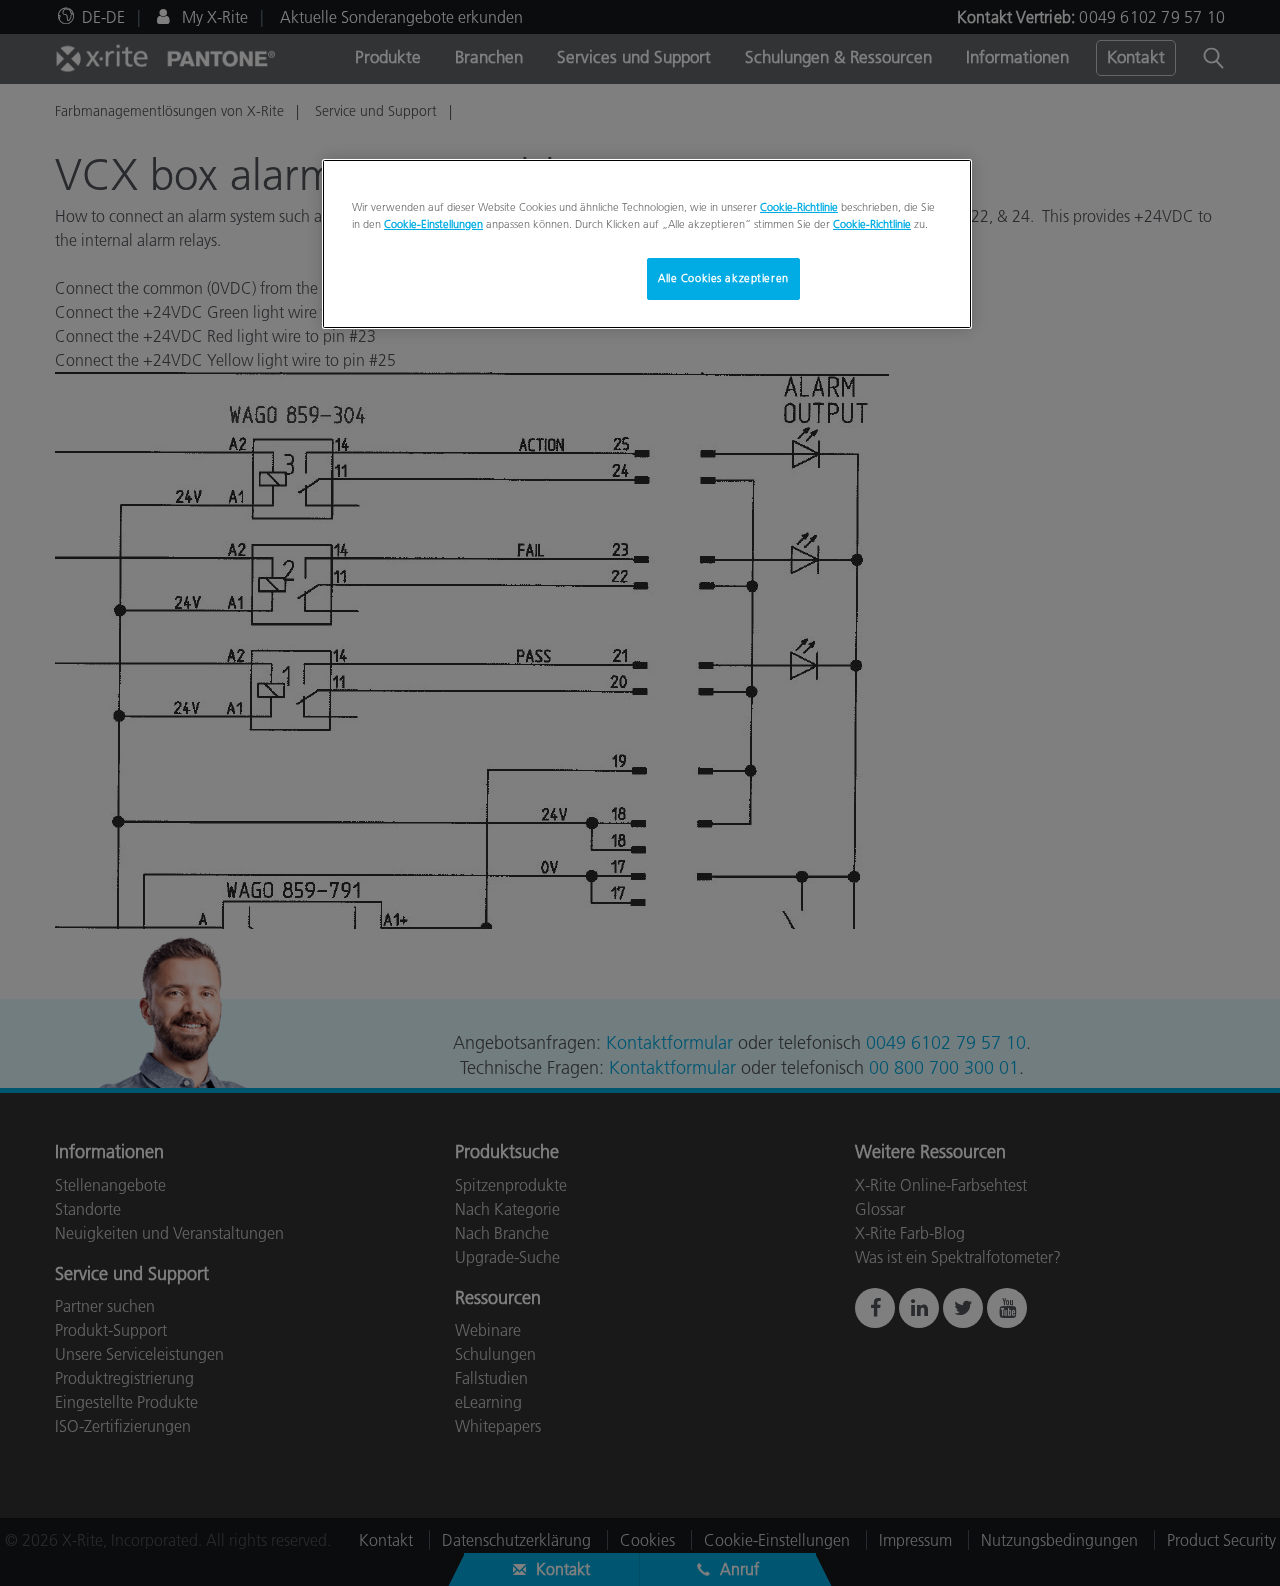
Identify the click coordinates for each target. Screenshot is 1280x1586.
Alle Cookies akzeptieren (723, 278)
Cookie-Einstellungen (433, 224)
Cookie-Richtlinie (799, 207)
